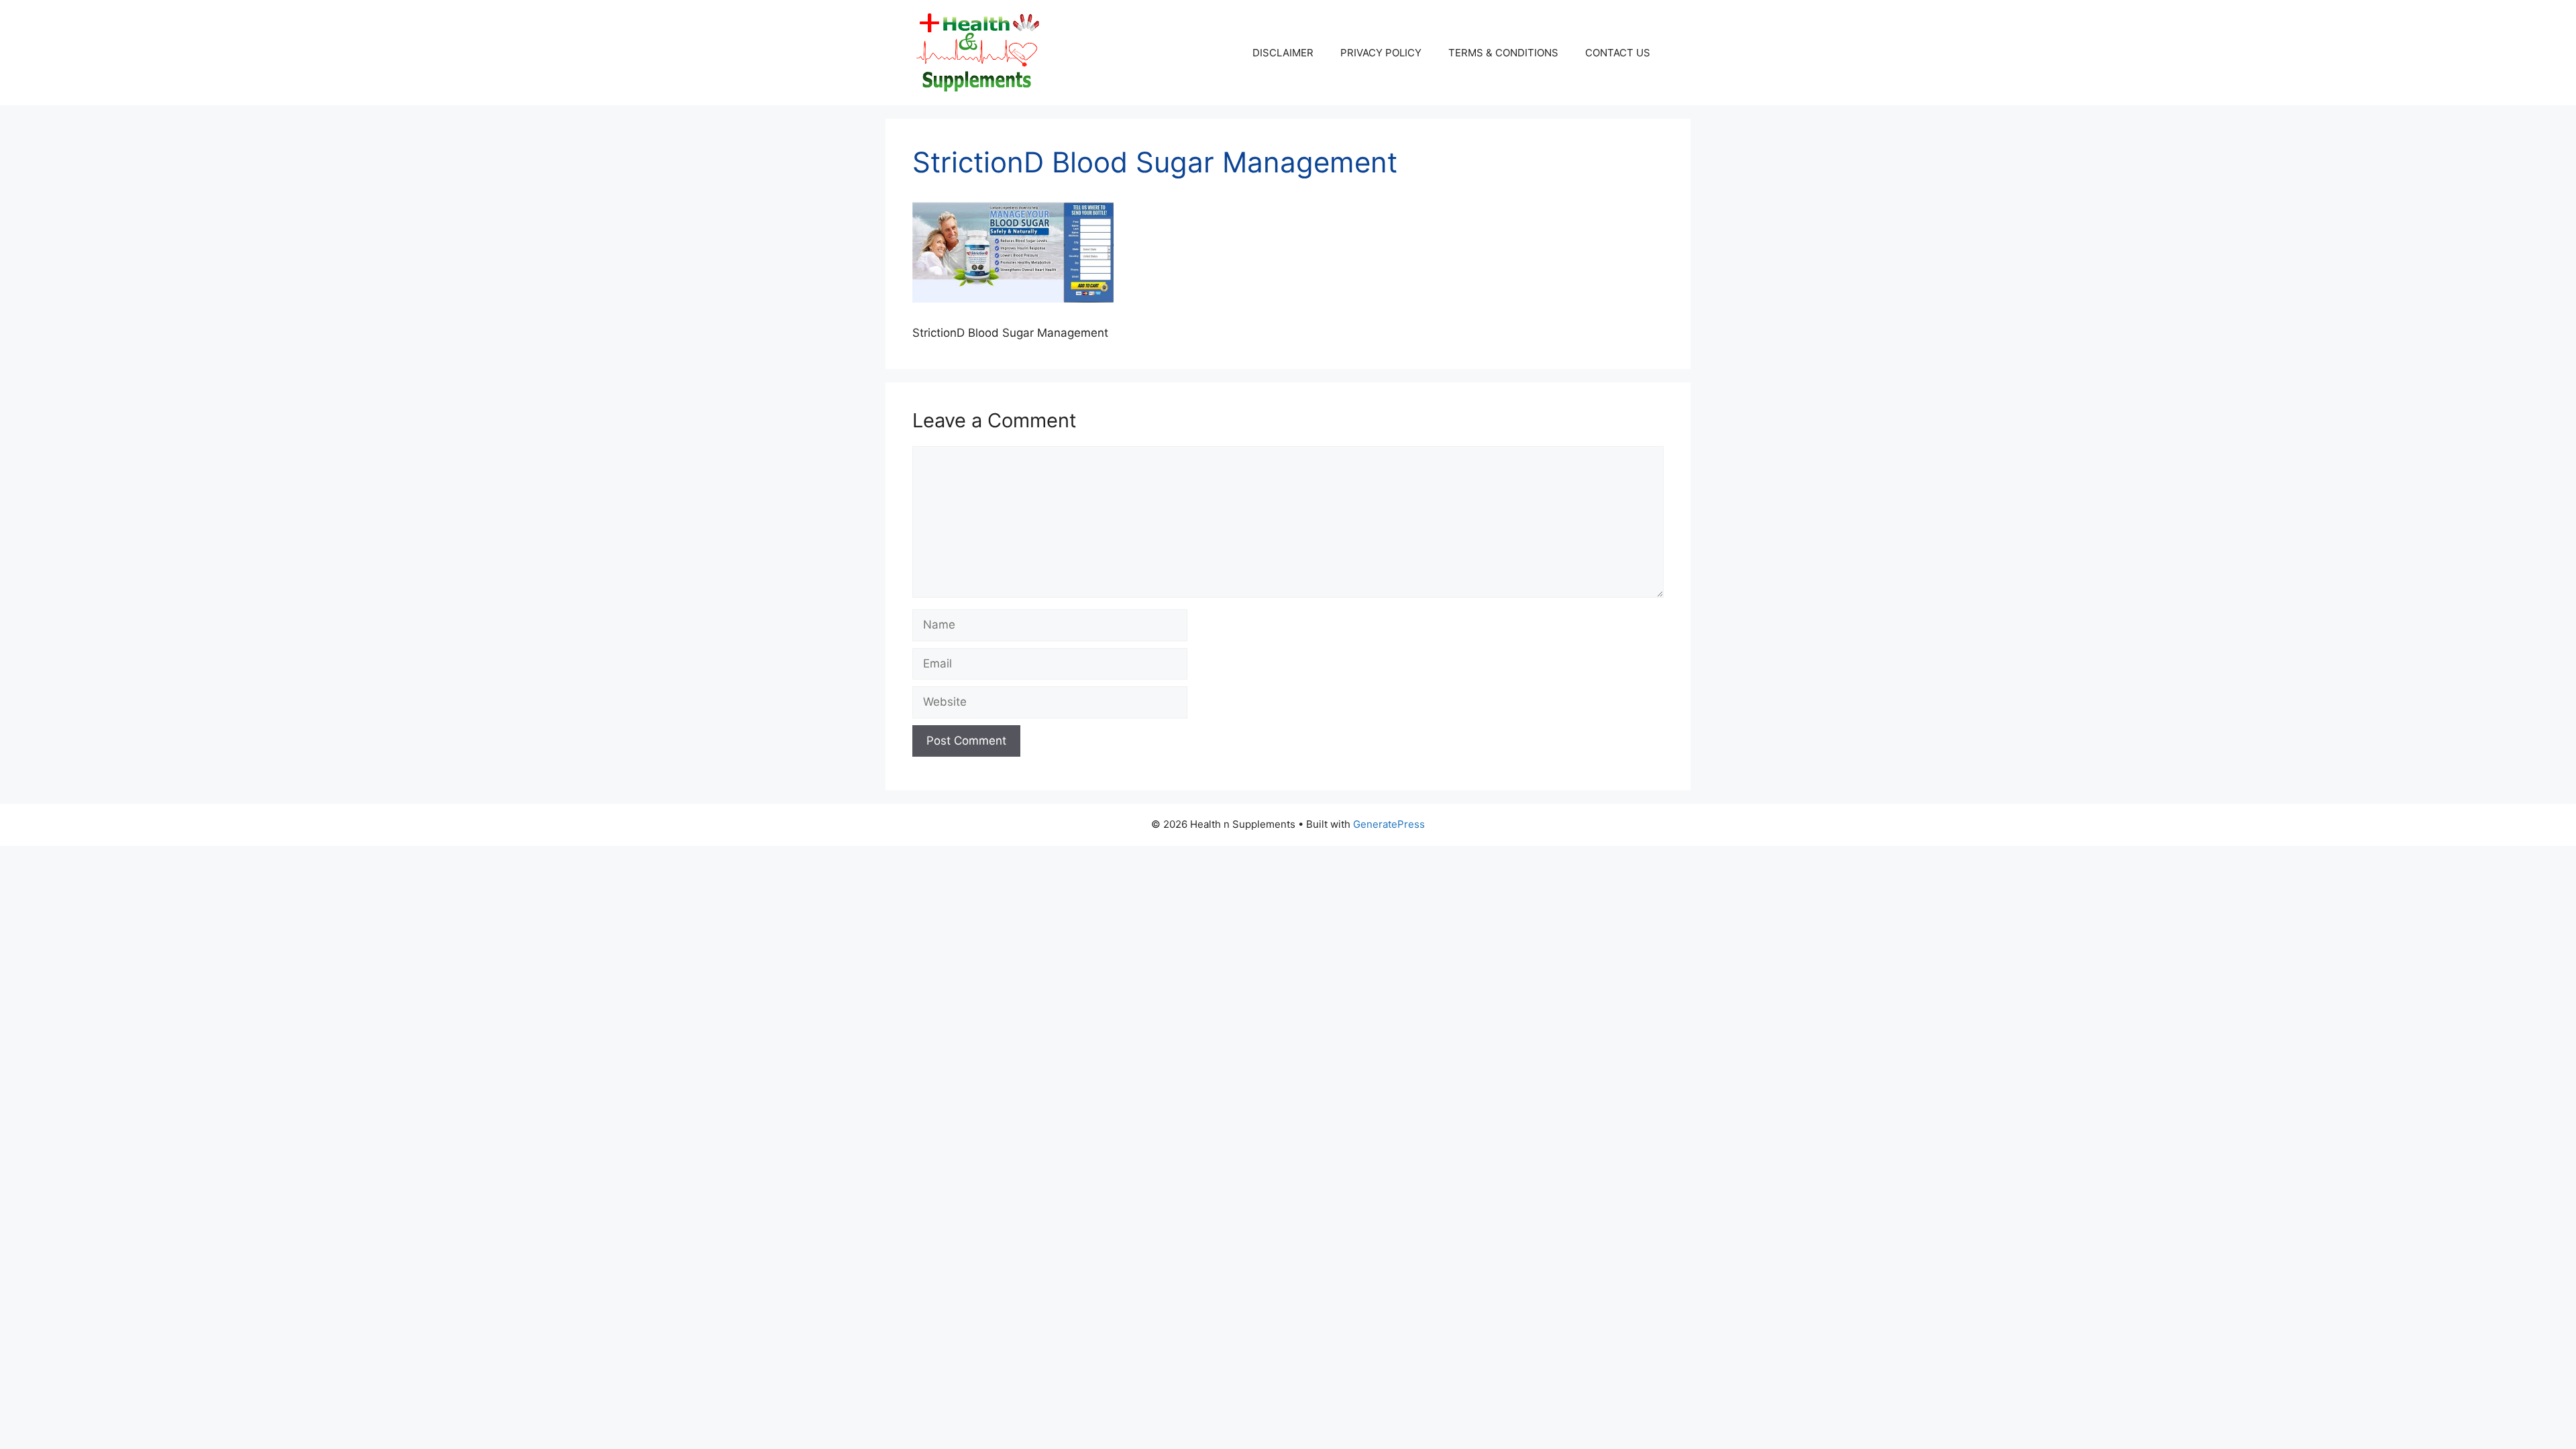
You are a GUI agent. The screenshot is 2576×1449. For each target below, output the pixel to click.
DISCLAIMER (1283, 53)
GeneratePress (1389, 824)
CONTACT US (1618, 53)
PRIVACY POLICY (1381, 53)
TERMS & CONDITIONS (1503, 53)
